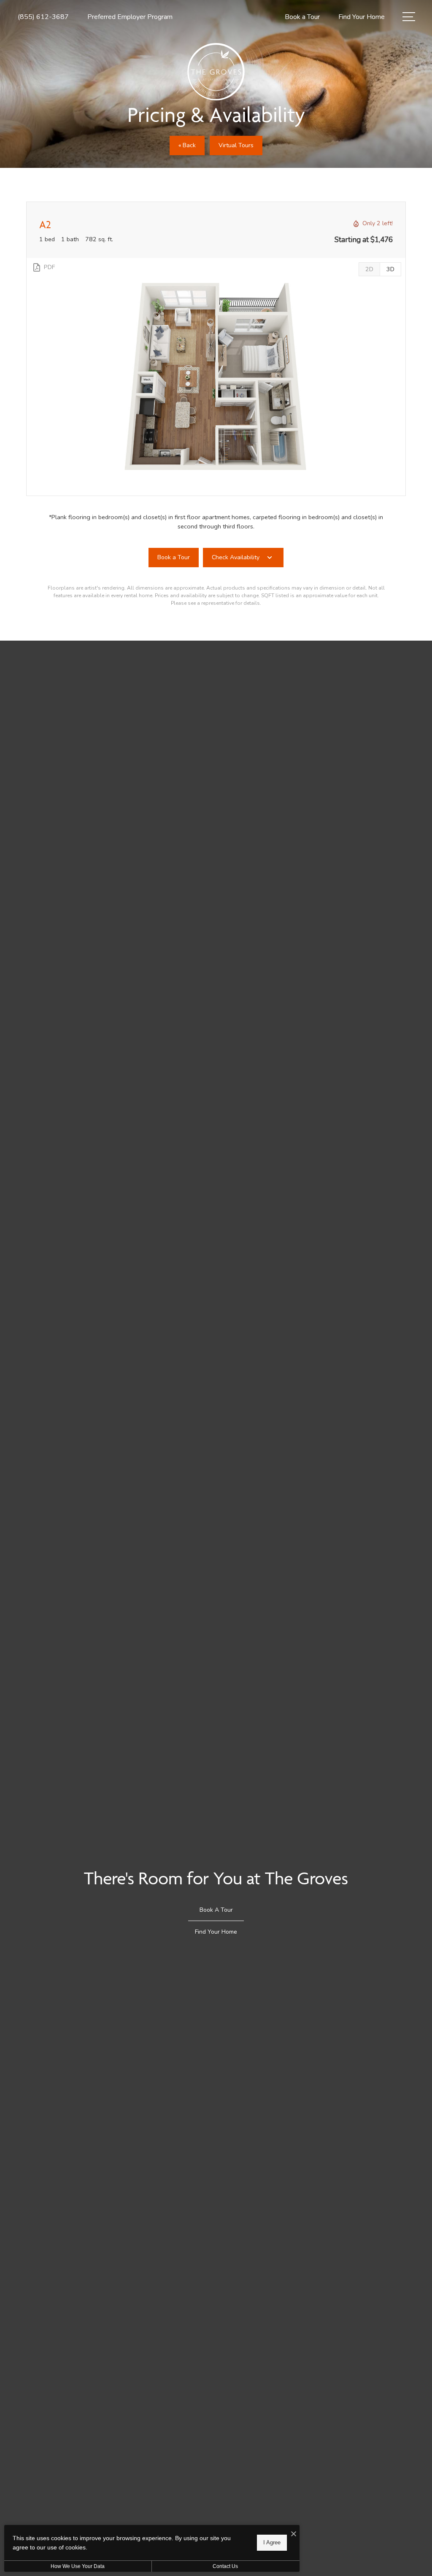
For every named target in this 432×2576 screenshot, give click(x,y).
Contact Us (225, 2566)
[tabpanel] (216, 377)
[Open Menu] (409, 17)
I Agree (272, 2542)
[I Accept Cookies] (294, 2534)
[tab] (369, 269)
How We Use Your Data (78, 2566)
